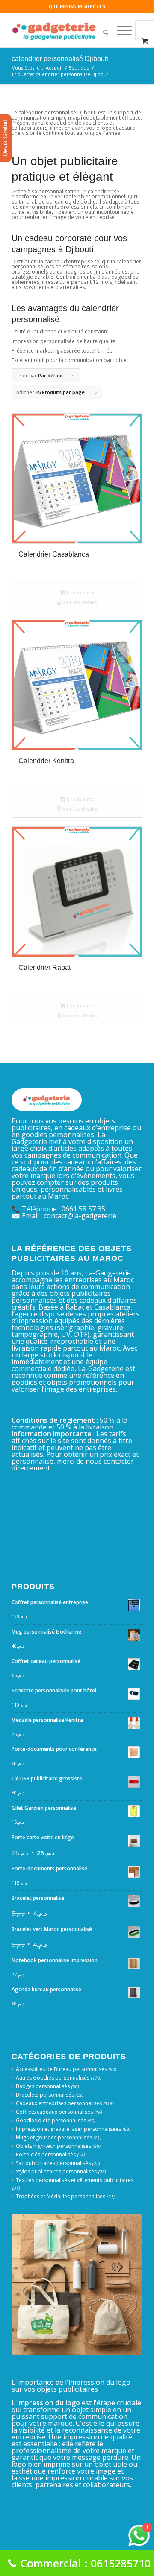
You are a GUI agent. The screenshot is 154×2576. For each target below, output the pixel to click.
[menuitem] (102, 30)
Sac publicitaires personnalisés (53, 2163)
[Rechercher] (102, 30)
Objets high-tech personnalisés (53, 2146)
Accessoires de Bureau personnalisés (61, 2069)
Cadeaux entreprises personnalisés (59, 2103)
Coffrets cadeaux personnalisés (54, 2112)
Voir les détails (79, 602)
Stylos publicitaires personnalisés (56, 2172)
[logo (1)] (64, 30)
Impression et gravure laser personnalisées (68, 2129)
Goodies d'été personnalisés (51, 2120)
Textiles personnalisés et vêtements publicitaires (75, 2180)
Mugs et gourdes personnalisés (54, 2137)
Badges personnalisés (43, 2086)
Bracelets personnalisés (45, 2095)
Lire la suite (80, 592)
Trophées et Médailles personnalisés (61, 2196)
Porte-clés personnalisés (46, 2154)
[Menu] (120, 30)
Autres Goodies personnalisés (53, 2078)
